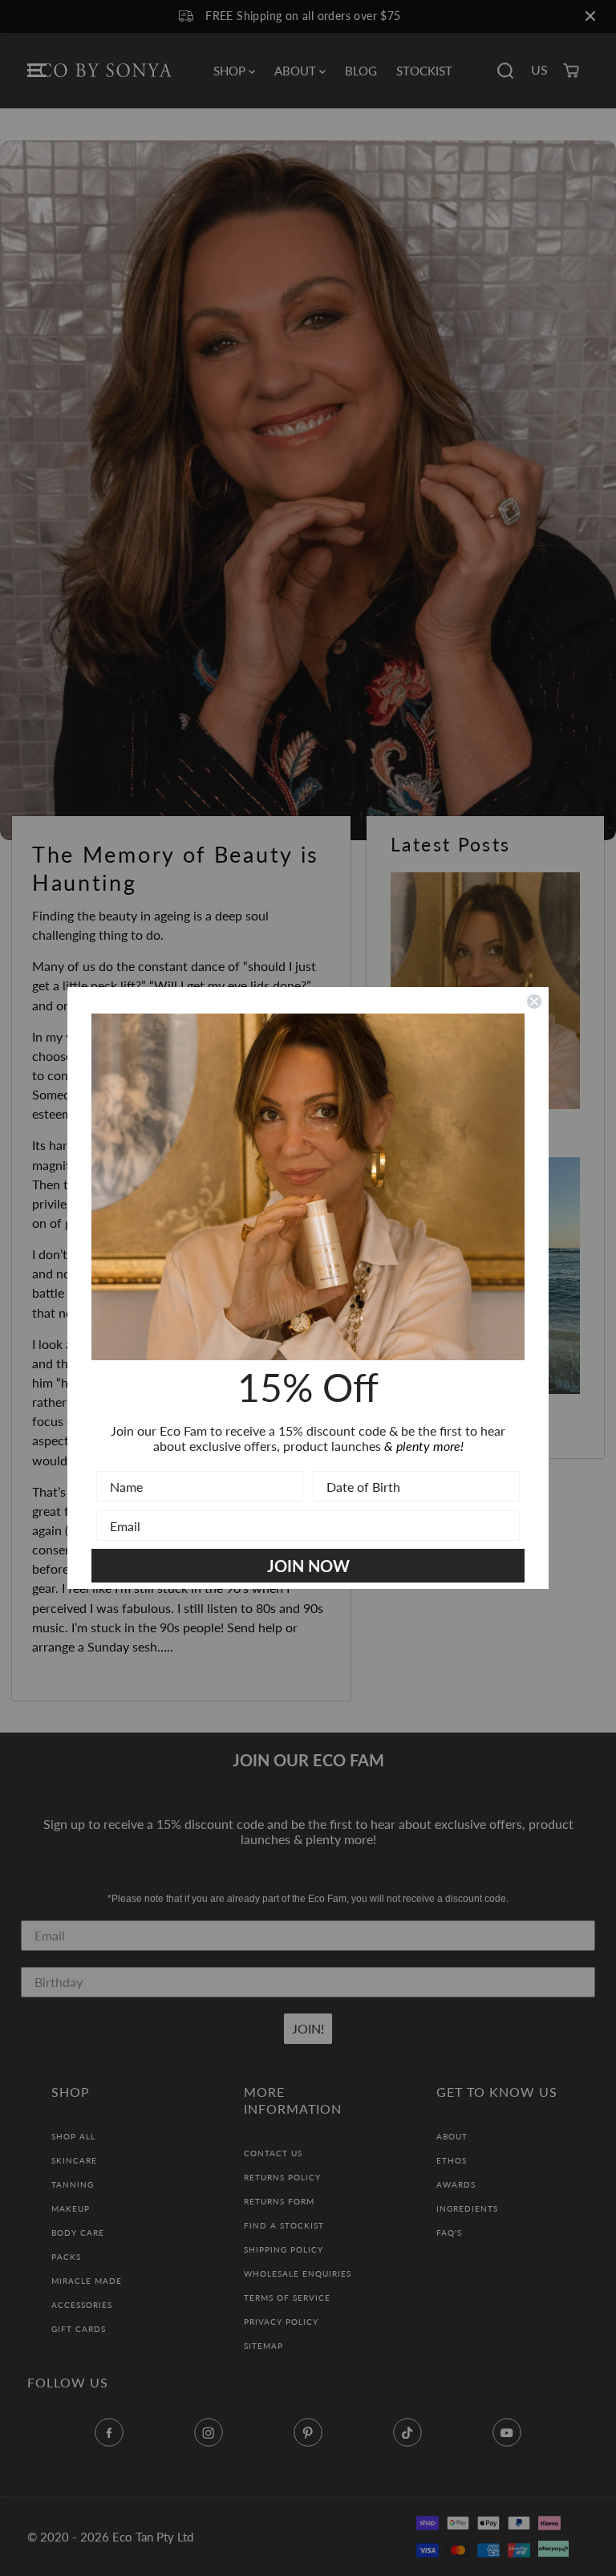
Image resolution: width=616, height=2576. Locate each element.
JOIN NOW (308, 1566)
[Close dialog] (534, 1002)
